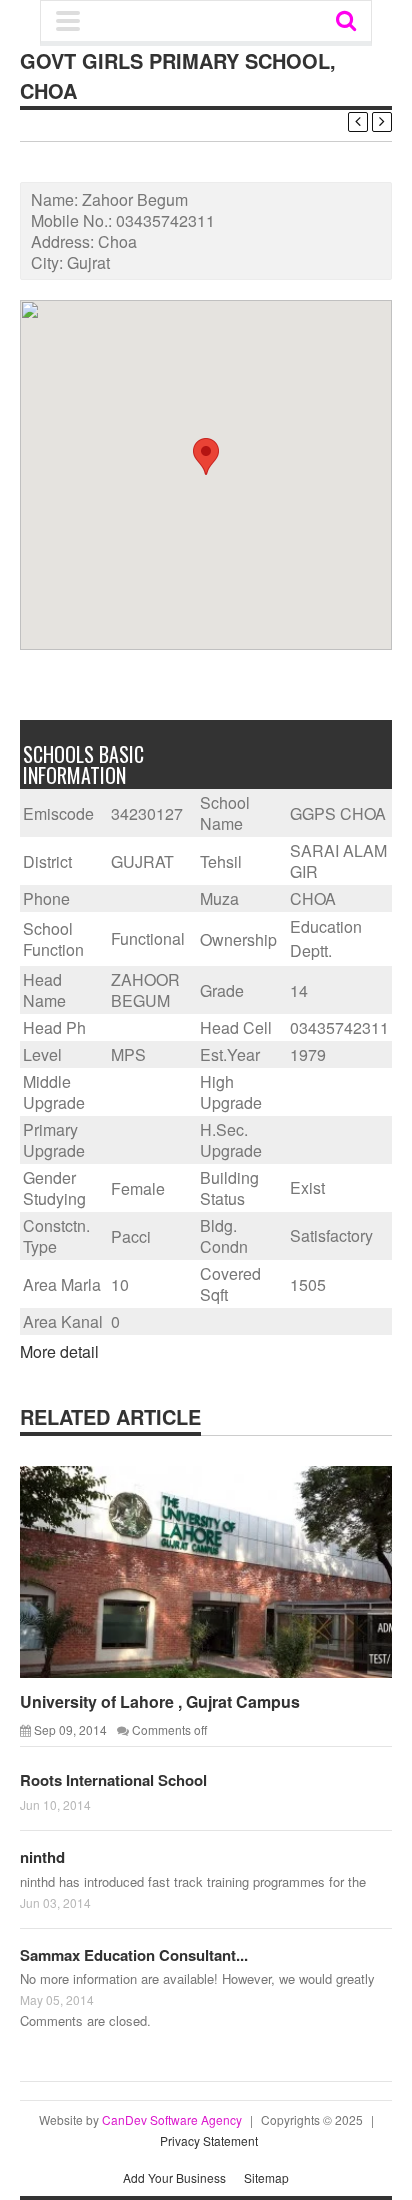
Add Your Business (174, 2177)
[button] (206, 456)
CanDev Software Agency (172, 2119)
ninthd (42, 1857)
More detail (59, 1351)
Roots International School (113, 1780)
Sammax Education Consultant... (134, 1955)
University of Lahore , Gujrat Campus (160, 1701)
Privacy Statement (209, 2140)
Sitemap (266, 2177)
